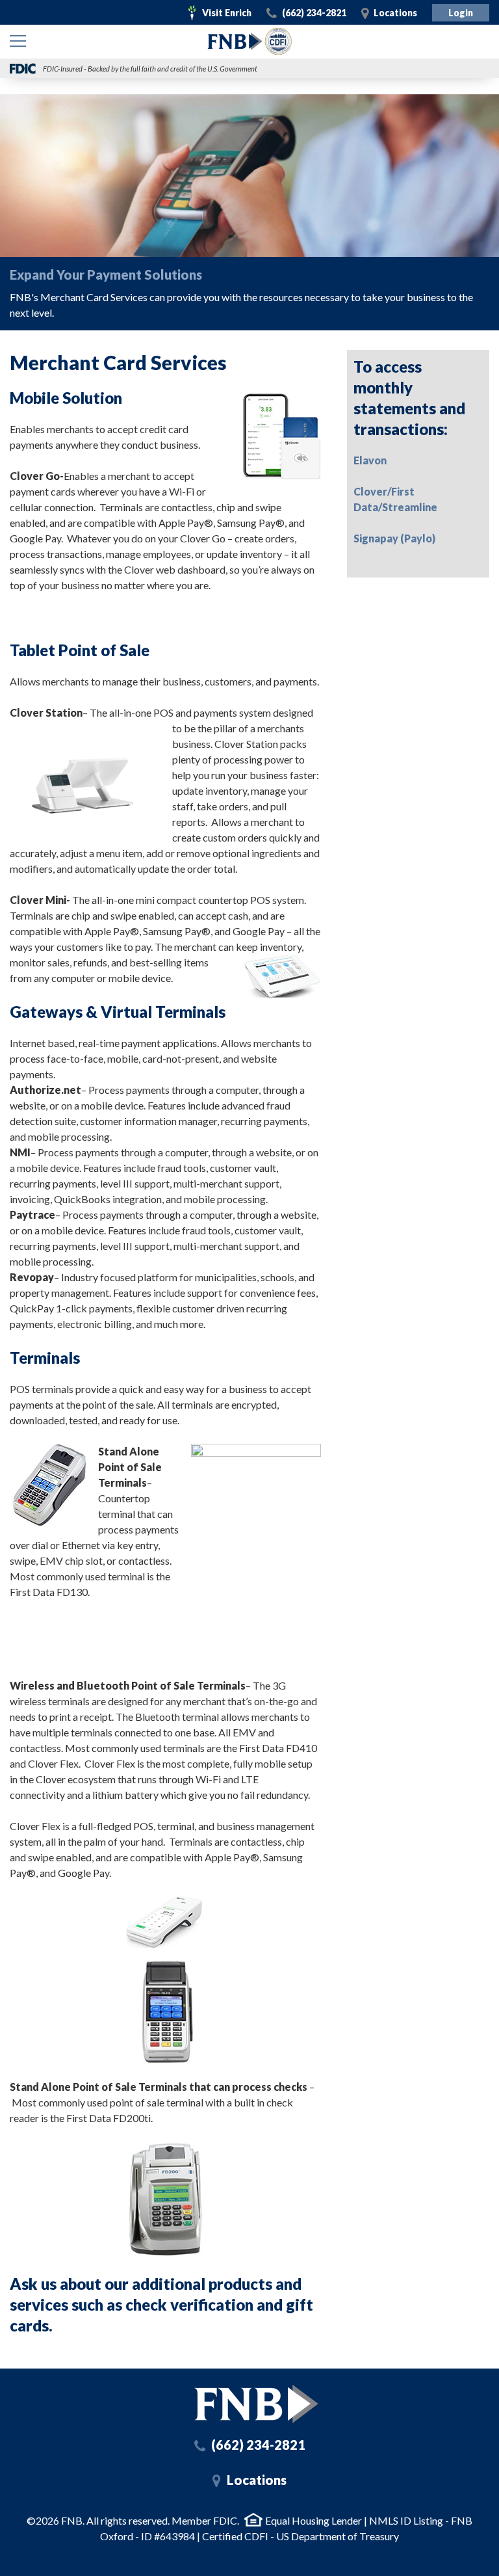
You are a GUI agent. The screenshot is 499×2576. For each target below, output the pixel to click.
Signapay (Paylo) (394, 538)
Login (461, 13)
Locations (395, 13)
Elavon (370, 460)
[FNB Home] (256, 2404)
